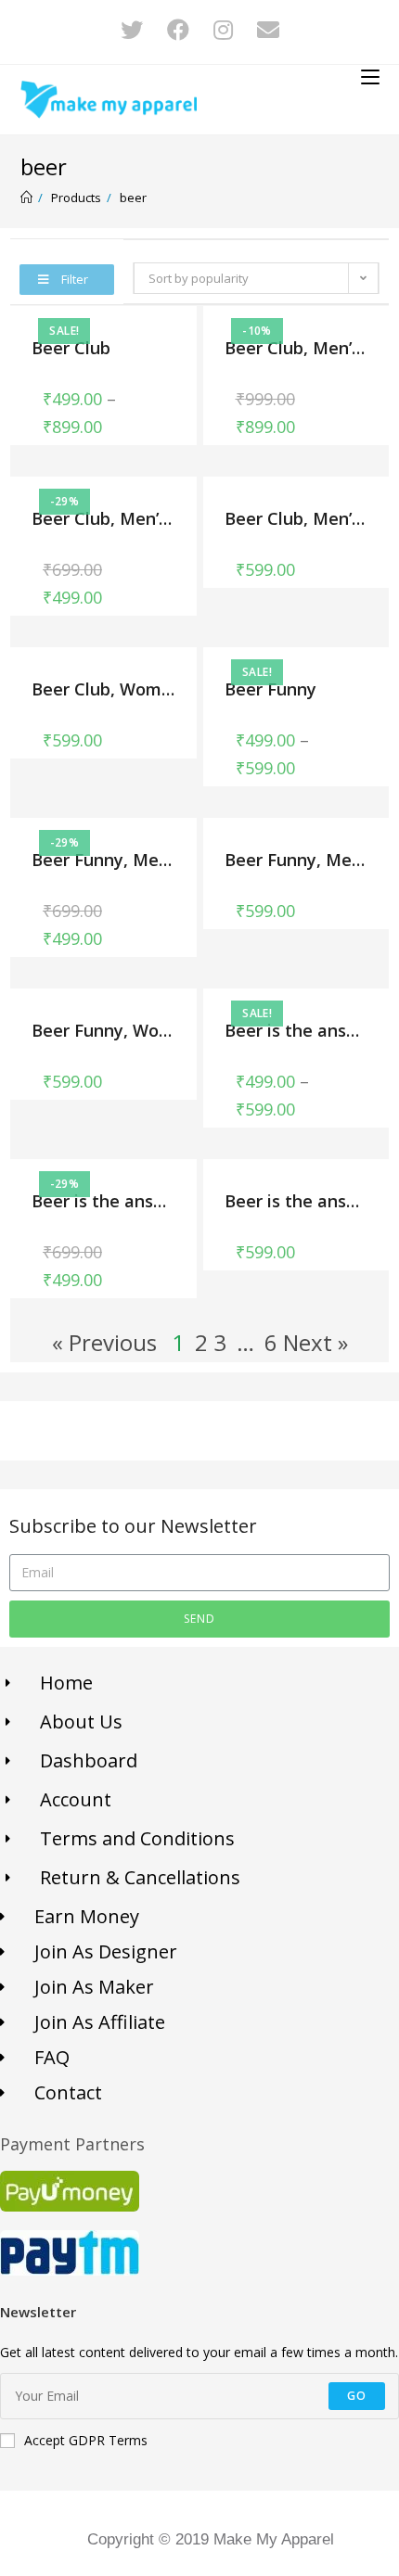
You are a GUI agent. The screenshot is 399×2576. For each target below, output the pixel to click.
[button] (67, 280)
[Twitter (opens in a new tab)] (142, 30)
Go (357, 2396)
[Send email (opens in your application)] (268, 30)
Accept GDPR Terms (86, 2440)
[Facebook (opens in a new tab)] (189, 30)
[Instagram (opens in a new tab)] (234, 30)
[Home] (26, 198)
